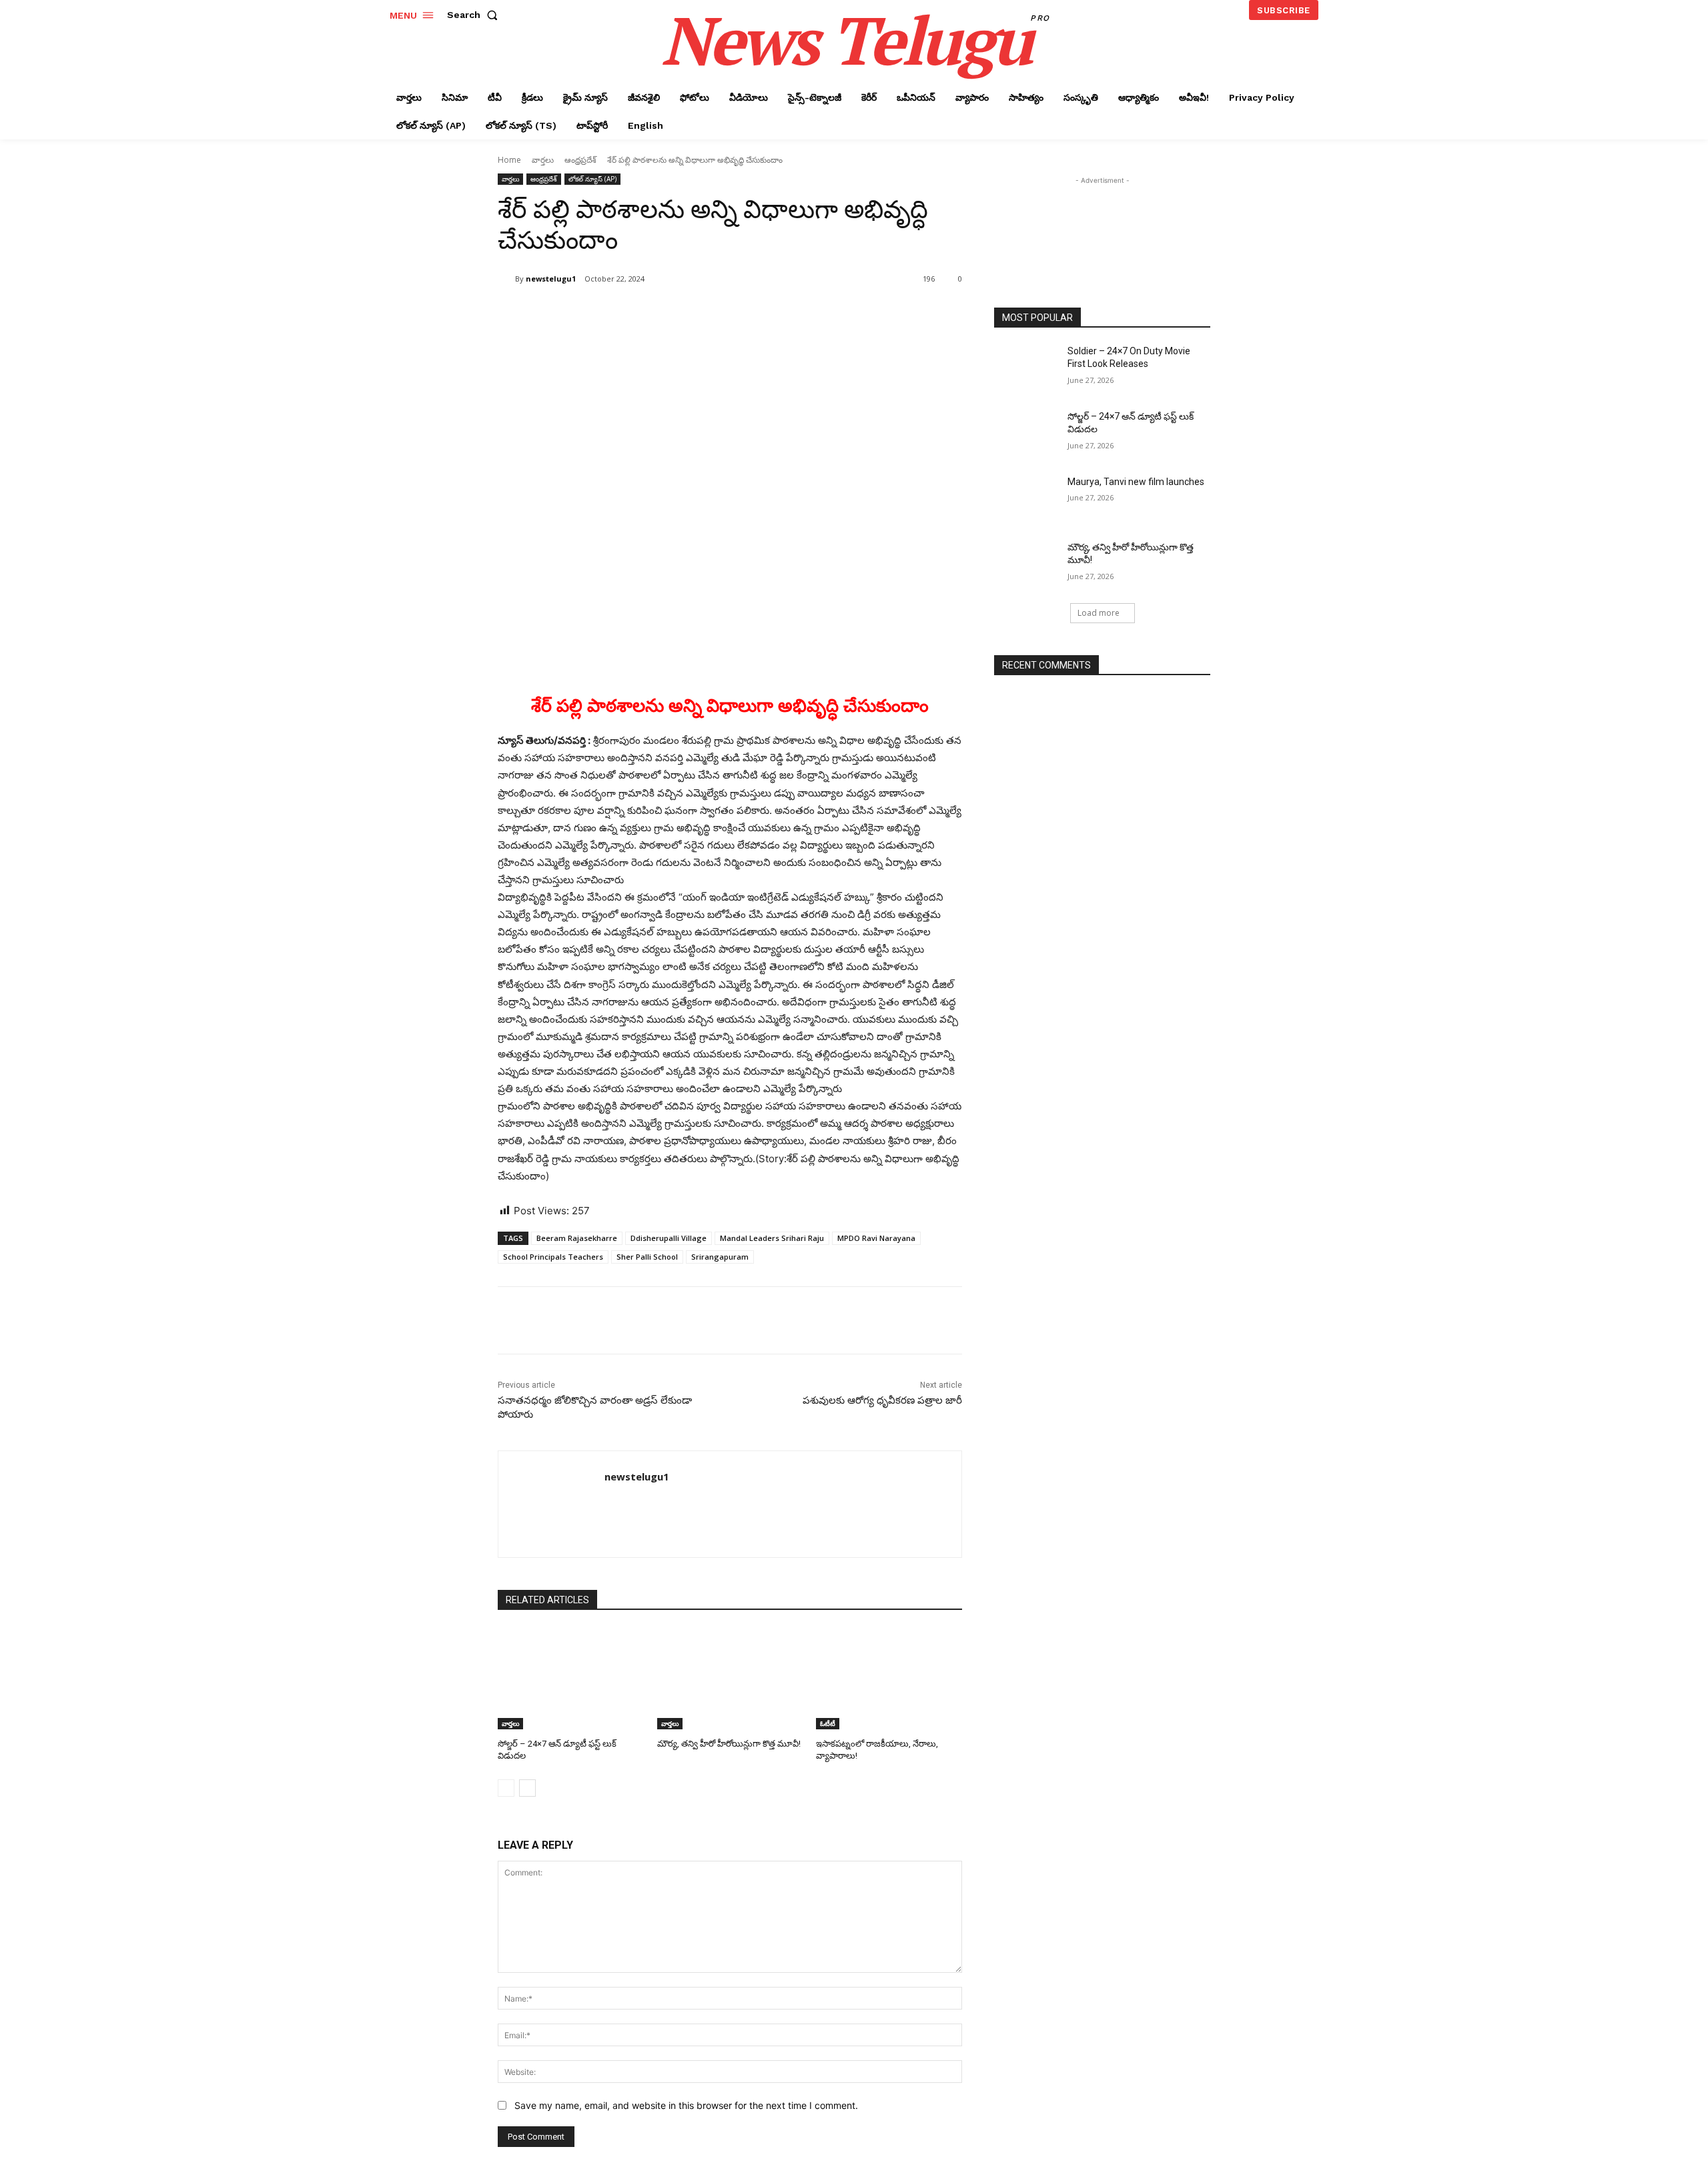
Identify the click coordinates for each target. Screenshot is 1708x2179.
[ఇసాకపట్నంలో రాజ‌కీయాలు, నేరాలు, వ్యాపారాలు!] (889, 1678)
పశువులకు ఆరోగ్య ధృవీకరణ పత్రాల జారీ (882, 1400)
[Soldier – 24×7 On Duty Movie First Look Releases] (1026, 368)
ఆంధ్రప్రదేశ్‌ (580, 160)
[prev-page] (506, 1788)
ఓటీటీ (828, 1723)
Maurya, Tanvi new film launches (1136, 482)
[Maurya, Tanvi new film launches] (1026, 498)
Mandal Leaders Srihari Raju (772, 1238)
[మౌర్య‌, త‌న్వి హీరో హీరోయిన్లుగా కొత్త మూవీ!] (730, 1678)
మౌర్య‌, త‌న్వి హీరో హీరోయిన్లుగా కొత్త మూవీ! (729, 1744)
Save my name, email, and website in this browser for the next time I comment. (686, 2105)
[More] (717, 313)
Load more (1099, 613)
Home (509, 160)
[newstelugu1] (506, 279)
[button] (475, 15)
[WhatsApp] (686, 313)
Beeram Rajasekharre (577, 1238)
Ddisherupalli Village (669, 1238)
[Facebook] (594, 313)
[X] (624, 313)
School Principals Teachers (553, 1257)
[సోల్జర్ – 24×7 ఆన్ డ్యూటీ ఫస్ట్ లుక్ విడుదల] (571, 1678)
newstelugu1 (551, 279)
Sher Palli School (647, 1257)
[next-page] (527, 1788)
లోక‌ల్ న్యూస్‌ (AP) (592, 179)
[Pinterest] (655, 313)
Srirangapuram (720, 1257)
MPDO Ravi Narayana (876, 1238)
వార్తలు (543, 160)
